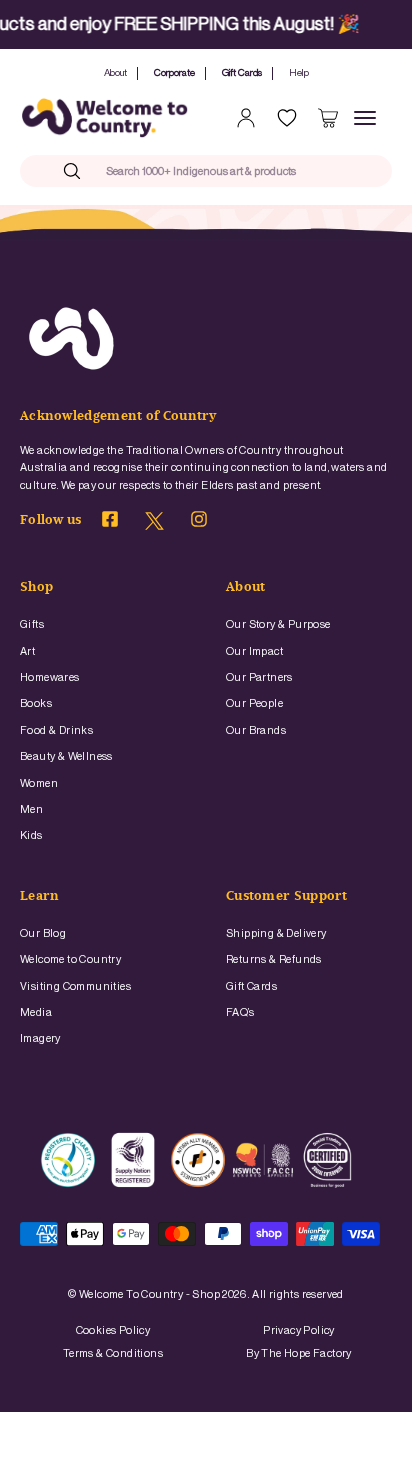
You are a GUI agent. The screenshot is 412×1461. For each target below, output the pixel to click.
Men (31, 809)
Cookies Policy (113, 1330)
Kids (31, 835)
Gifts (32, 624)
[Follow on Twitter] (154, 527)
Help (299, 73)
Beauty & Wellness (66, 756)
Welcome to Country (70, 959)
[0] (328, 118)
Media (36, 1012)
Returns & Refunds (274, 959)
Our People (254, 703)
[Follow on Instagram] (199, 523)
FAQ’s (240, 1012)
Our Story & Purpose (278, 624)
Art (27, 651)
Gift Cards (242, 73)
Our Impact (254, 651)
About (115, 73)
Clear (334, 171)
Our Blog (43, 933)
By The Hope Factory (299, 1353)
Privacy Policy (299, 1330)
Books (36, 703)
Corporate (174, 73)
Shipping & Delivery (276, 933)
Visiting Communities (75, 986)
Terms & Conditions (113, 1353)
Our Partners (259, 677)
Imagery (40, 1038)
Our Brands (256, 730)
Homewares (50, 677)
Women (39, 783)
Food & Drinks (56, 730)
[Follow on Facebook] (110, 523)
